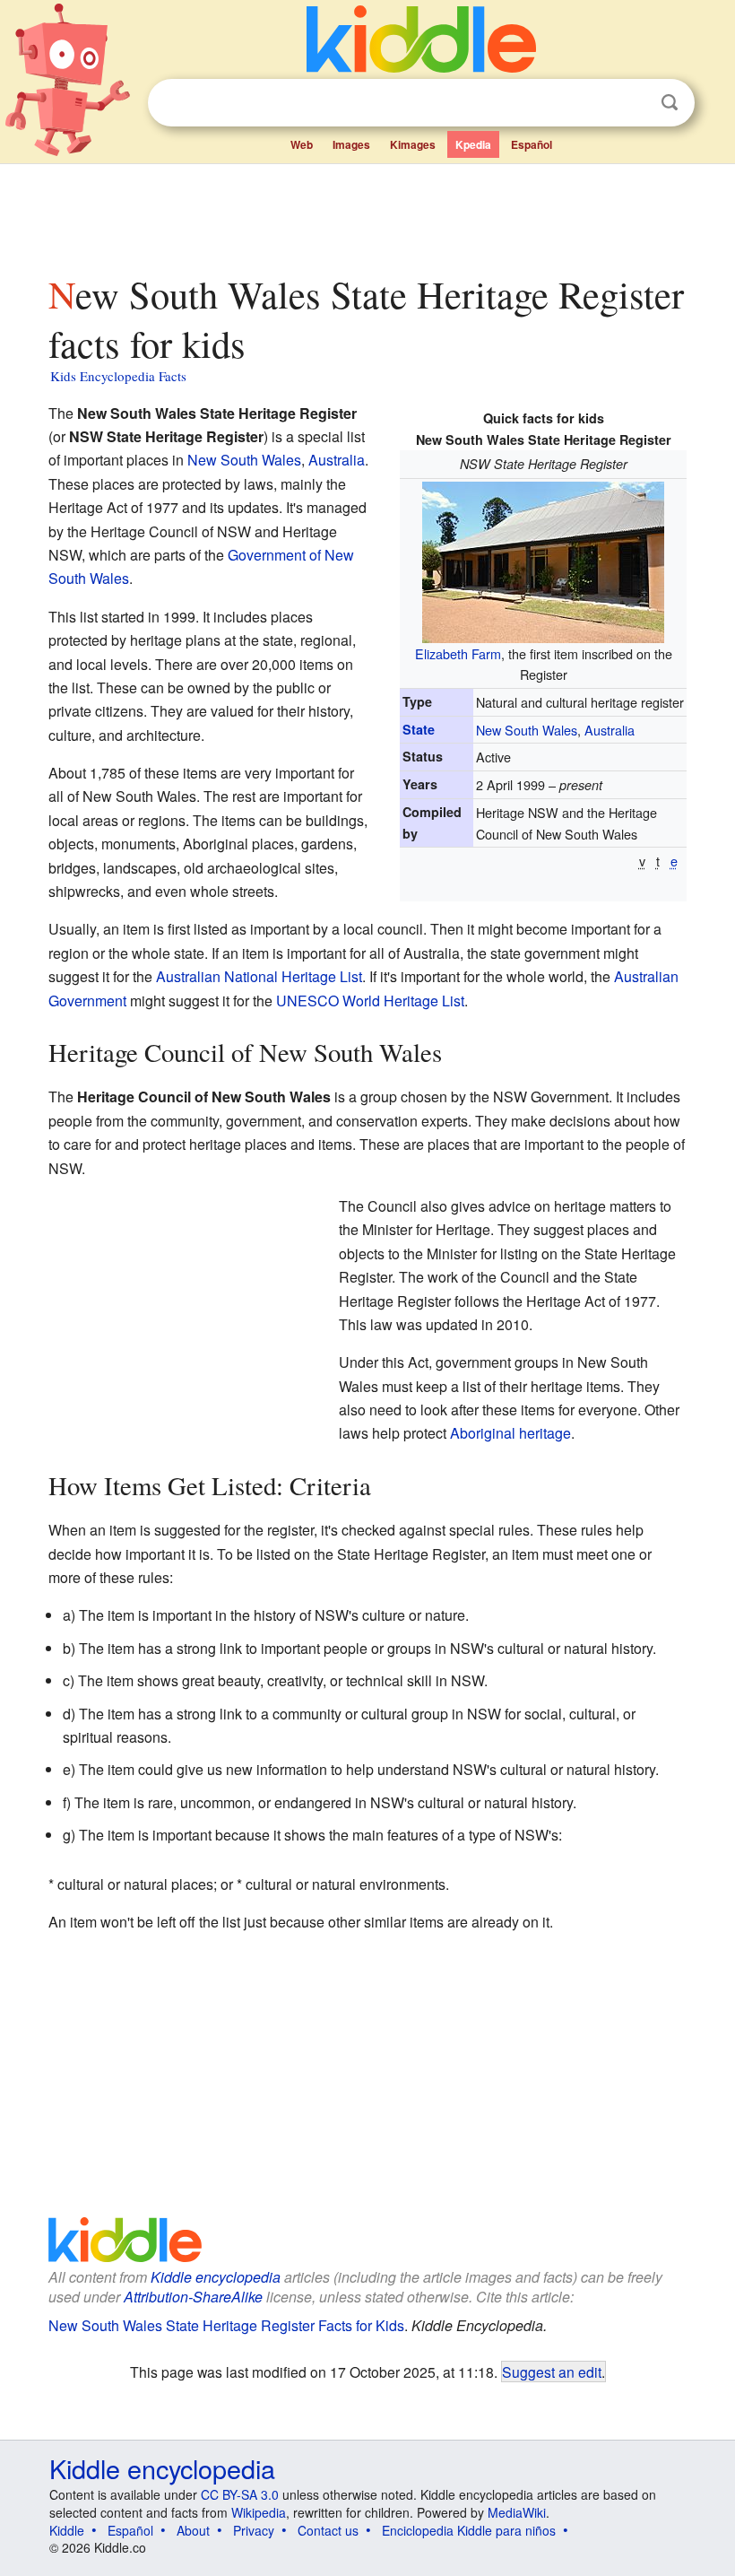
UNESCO (307, 1001)
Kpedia (473, 144)
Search (670, 103)
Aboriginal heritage (510, 1433)
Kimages (413, 144)
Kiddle (67, 2530)
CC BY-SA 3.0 (240, 2494)
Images (351, 144)
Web (302, 144)
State (419, 729)
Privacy (254, 2530)
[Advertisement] (368, 214)
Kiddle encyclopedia (216, 2277)
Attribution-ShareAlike (193, 2297)
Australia (610, 730)
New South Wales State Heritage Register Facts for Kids (226, 2325)
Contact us (328, 2530)
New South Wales (527, 730)
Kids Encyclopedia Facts (118, 376)
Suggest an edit (552, 2371)
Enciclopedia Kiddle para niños (469, 2530)
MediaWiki (517, 2512)
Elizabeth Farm (458, 653)
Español (532, 144)
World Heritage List (403, 1001)
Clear (633, 103)
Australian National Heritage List (259, 976)
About (193, 2530)
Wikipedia (259, 2512)
